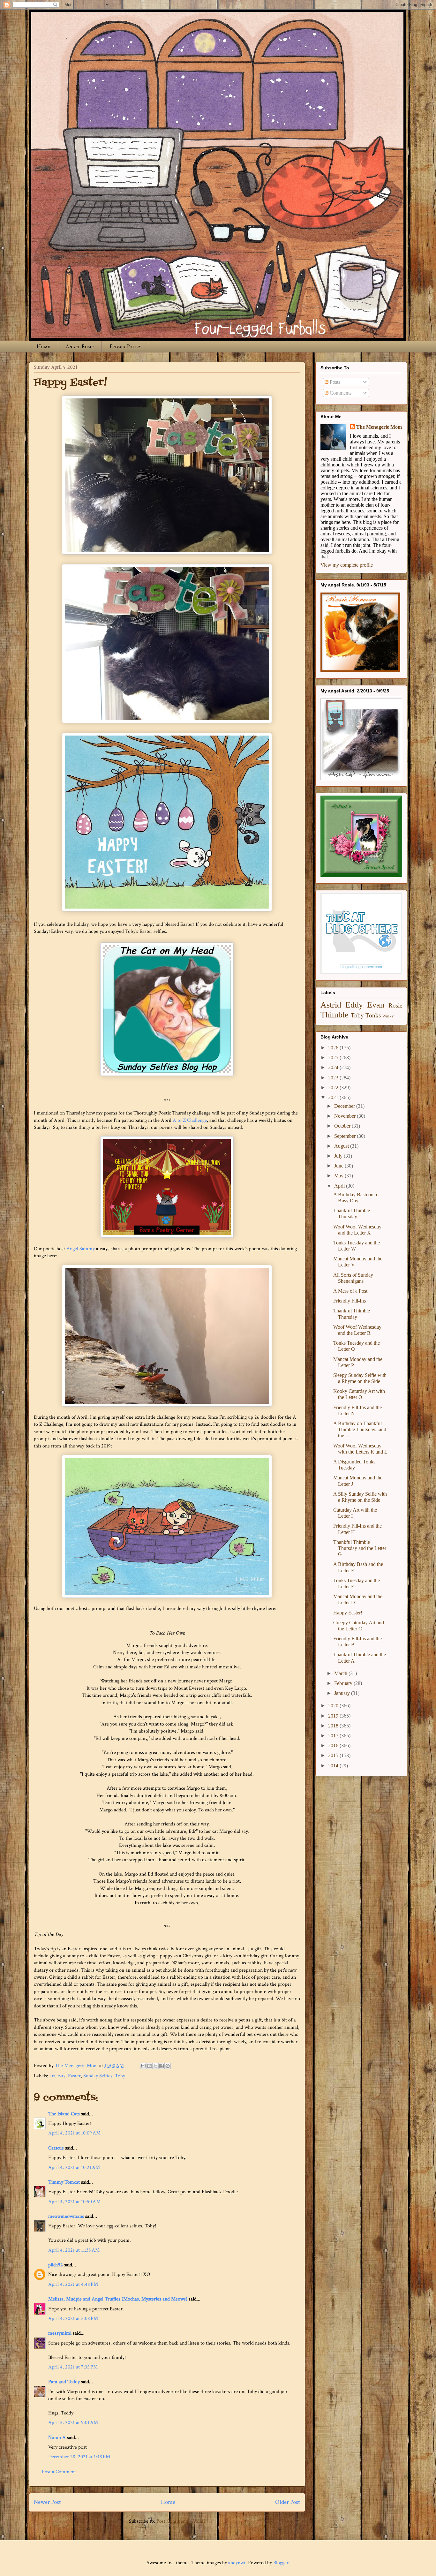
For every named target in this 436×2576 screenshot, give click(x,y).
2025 (334, 1058)
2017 (334, 1736)
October (343, 1126)
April (340, 1186)
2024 (334, 1067)
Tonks (373, 1015)
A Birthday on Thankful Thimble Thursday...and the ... (360, 1429)
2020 (334, 1706)
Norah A (57, 2438)
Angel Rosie (80, 347)
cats (62, 2076)
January (343, 1693)
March (341, 1673)
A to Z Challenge (190, 1120)
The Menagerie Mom (379, 427)
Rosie (395, 1005)
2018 (334, 1726)
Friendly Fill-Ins (350, 1301)
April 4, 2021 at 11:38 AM (74, 2250)
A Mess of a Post (350, 1291)
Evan (376, 1005)
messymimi (60, 2333)
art (52, 2076)
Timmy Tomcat (64, 2182)
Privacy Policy (125, 347)
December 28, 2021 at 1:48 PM (79, 2457)
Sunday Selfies (98, 2076)
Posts (334, 382)
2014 (334, 1766)
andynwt (237, 2563)
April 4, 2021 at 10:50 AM (74, 2202)
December (345, 1106)
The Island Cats (64, 2114)
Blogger (281, 2563)
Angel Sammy (81, 1249)
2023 (334, 1078)
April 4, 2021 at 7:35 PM (73, 2367)
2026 (334, 1048)
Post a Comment (59, 2472)
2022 (334, 1088)
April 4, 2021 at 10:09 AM (74, 2133)
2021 (334, 1097)
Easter (74, 2076)
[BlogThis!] (149, 2066)
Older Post (288, 2502)
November (346, 1116)
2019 (334, 1716)
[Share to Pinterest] (168, 2066)
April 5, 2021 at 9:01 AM (73, 2423)
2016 (334, 1745)
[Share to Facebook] (162, 2066)
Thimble (335, 1015)
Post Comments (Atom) (181, 2521)
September (346, 1136)
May (339, 1176)
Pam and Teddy (65, 2382)
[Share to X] (155, 2066)
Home (43, 347)
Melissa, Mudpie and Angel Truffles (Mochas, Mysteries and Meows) (118, 2299)
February (344, 1683)
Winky (388, 1016)
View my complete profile (347, 565)
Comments (340, 393)
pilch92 (56, 2265)
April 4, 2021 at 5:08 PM (73, 2319)
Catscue (56, 2148)
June (339, 1166)
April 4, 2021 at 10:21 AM (74, 2168)
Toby (120, 2076)
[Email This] (143, 2066)
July (339, 1156)
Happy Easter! (348, 1613)
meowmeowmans (66, 2216)
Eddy (354, 1005)
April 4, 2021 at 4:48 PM (73, 2284)
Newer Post (47, 2502)
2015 (334, 1755)
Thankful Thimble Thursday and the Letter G (360, 1548)
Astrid (331, 1005)
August (342, 1146)
